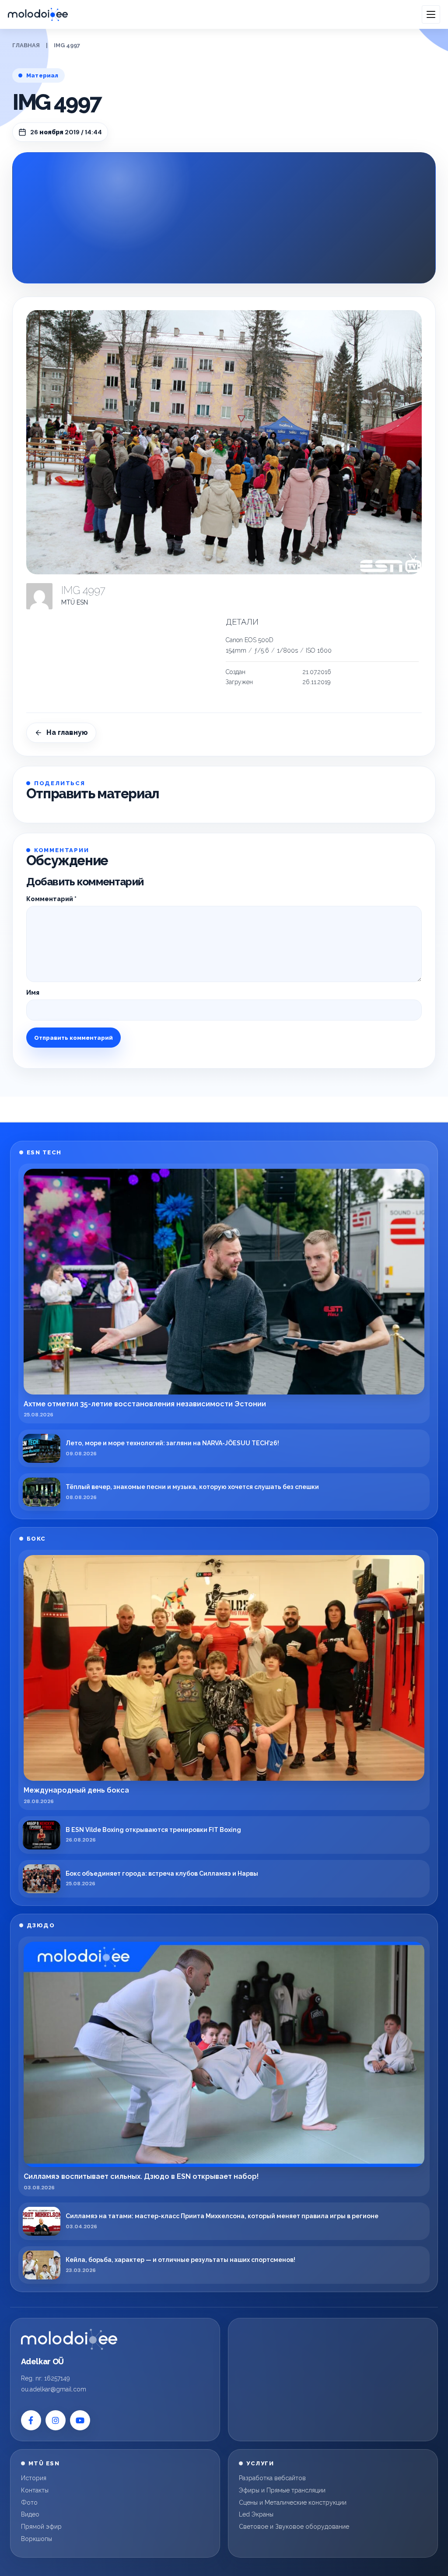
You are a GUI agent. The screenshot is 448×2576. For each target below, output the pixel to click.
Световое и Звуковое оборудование (294, 2527)
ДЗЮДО (41, 1925)
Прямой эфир (41, 2527)
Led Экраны (256, 2514)
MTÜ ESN (75, 602)
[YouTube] (80, 2420)
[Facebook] (31, 2420)
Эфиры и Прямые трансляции (282, 2490)
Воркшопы (37, 2539)
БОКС (36, 1539)
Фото (29, 2503)
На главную (67, 732)
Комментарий (51, 899)
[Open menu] (431, 14)
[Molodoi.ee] (69, 2339)
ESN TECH (44, 1152)
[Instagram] (56, 2420)
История (34, 2478)
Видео (30, 2514)
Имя (33, 993)
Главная (26, 45)
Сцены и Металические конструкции (293, 2503)
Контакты (35, 2490)
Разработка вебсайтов (272, 2478)
